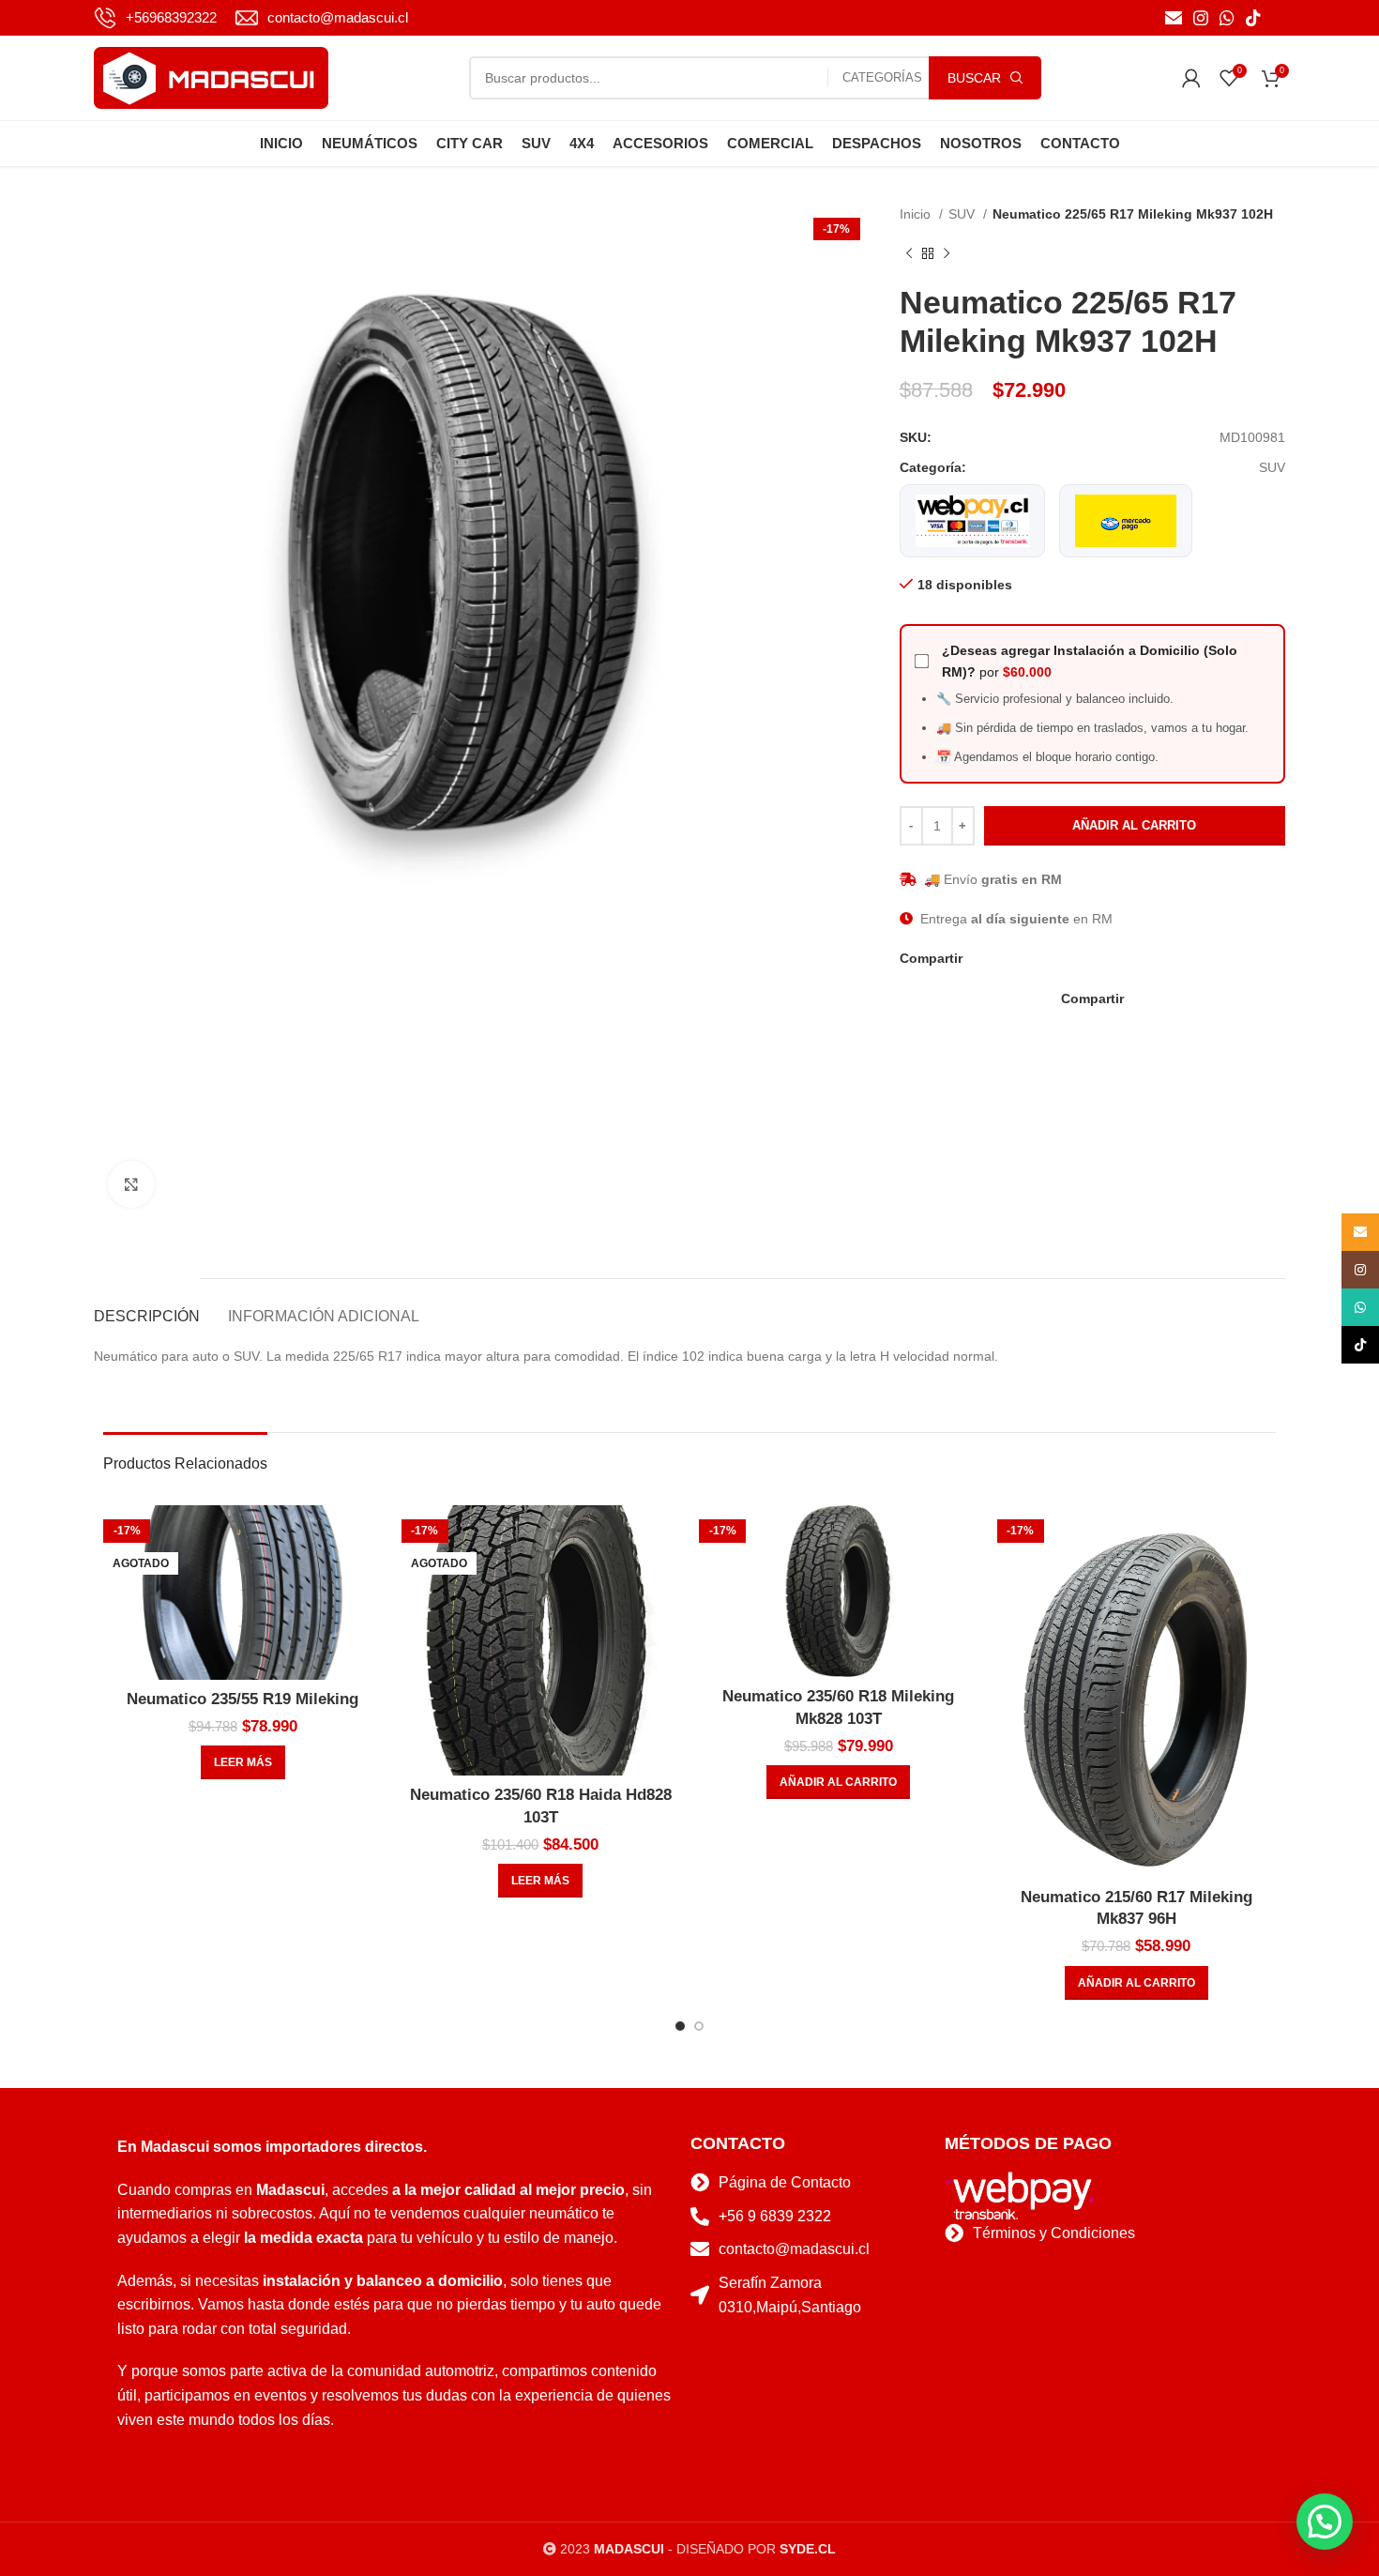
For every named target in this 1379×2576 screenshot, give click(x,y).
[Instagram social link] (1201, 18)
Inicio (917, 214)
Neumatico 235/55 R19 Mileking (242, 1699)
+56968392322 (171, 17)
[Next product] (947, 254)
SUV (963, 214)
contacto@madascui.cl (338, 17)
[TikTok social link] (1253, 18)
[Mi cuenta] (1191, 78)
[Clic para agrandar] (131, 1184)
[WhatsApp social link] (1227, 18)
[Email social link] (1174, 18)
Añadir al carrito (1134, 825)
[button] (838, 1782)
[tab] (147, 1307)
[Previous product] (909, 254)
